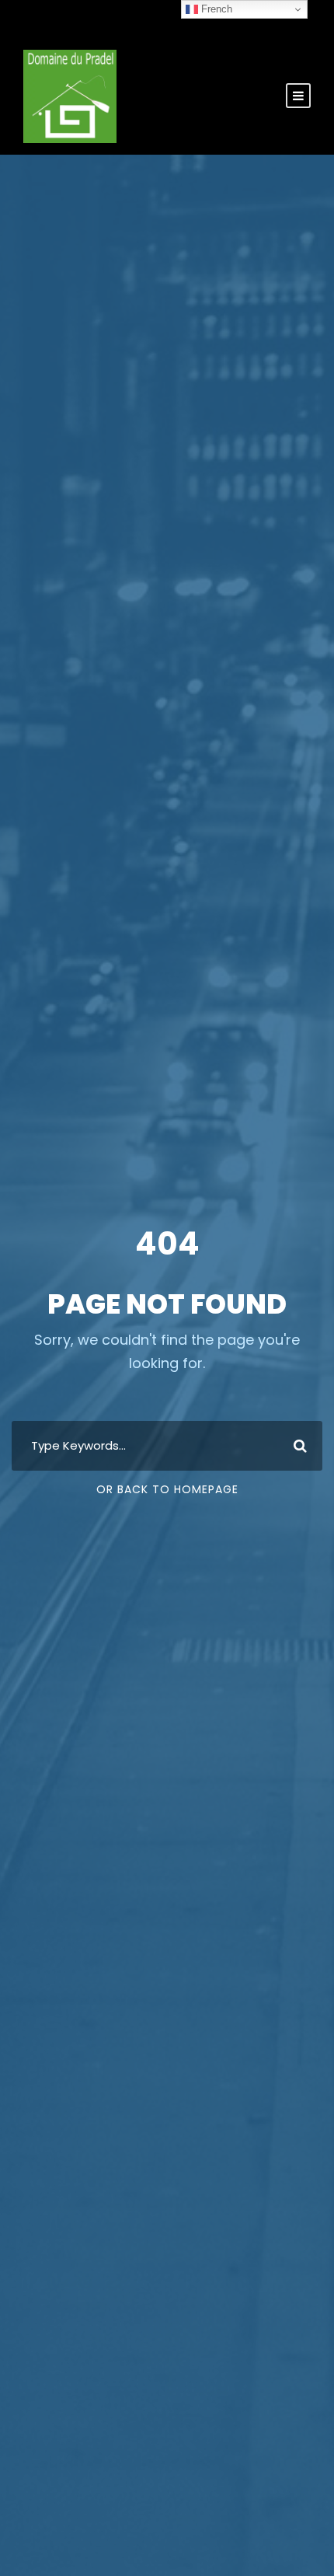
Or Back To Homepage (167, 1489)
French (215, 9)
